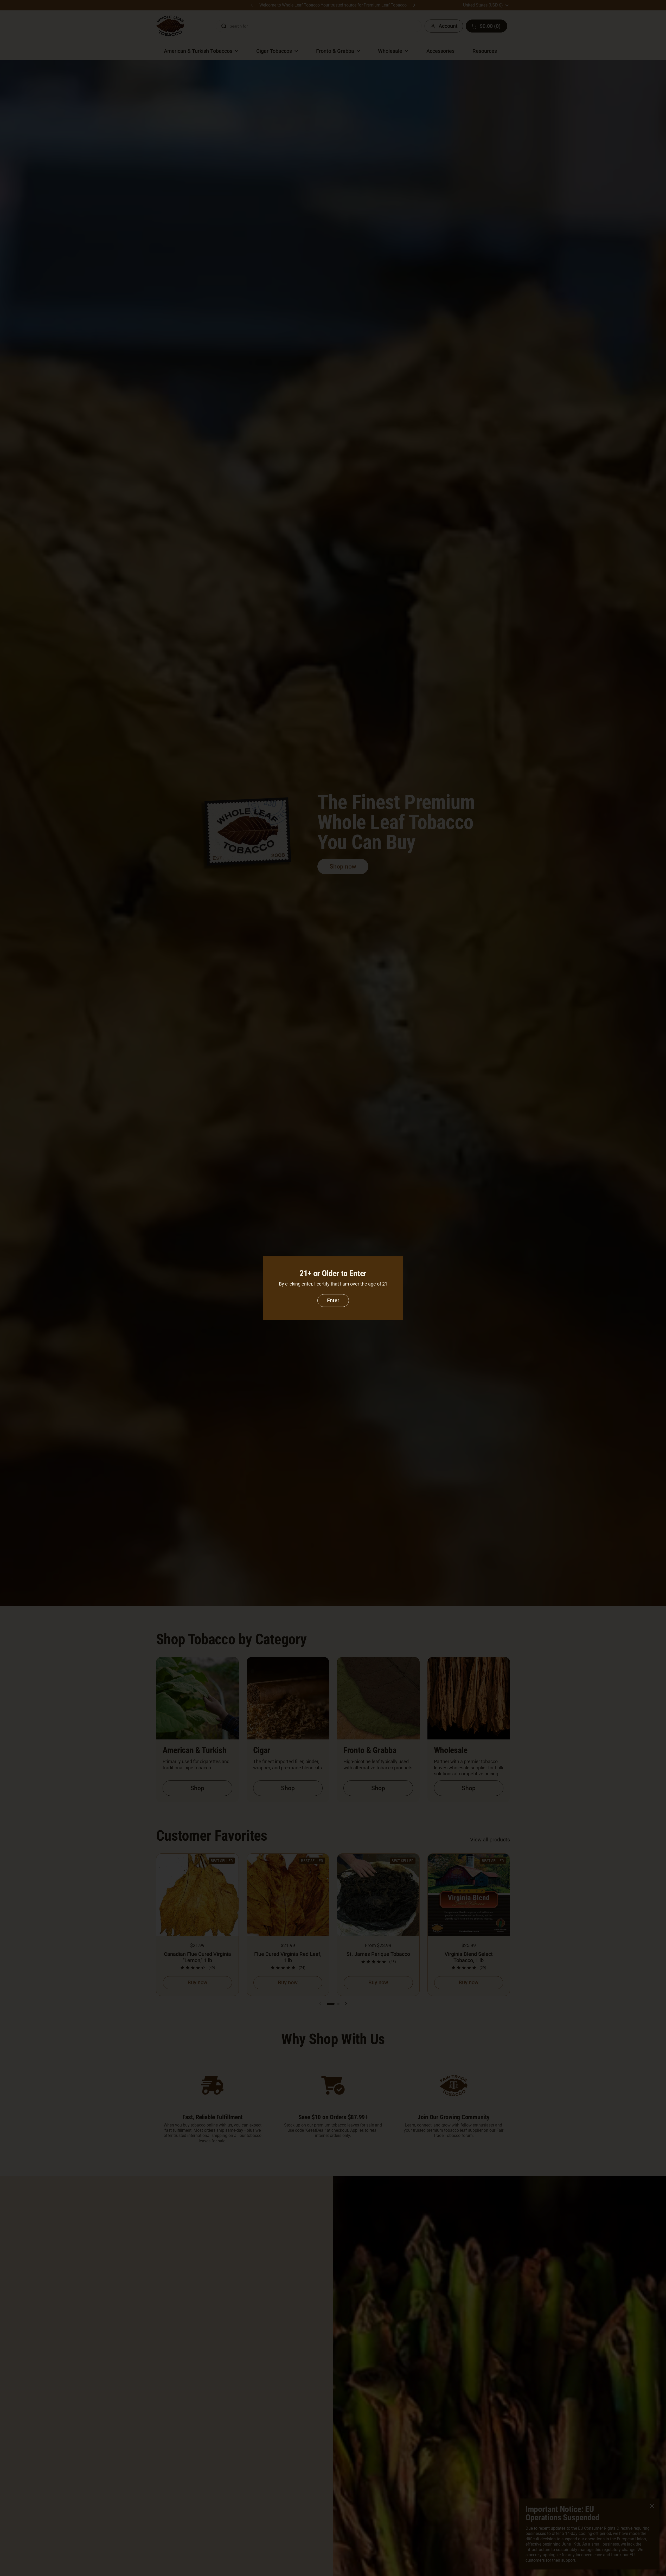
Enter (333, 1300)
